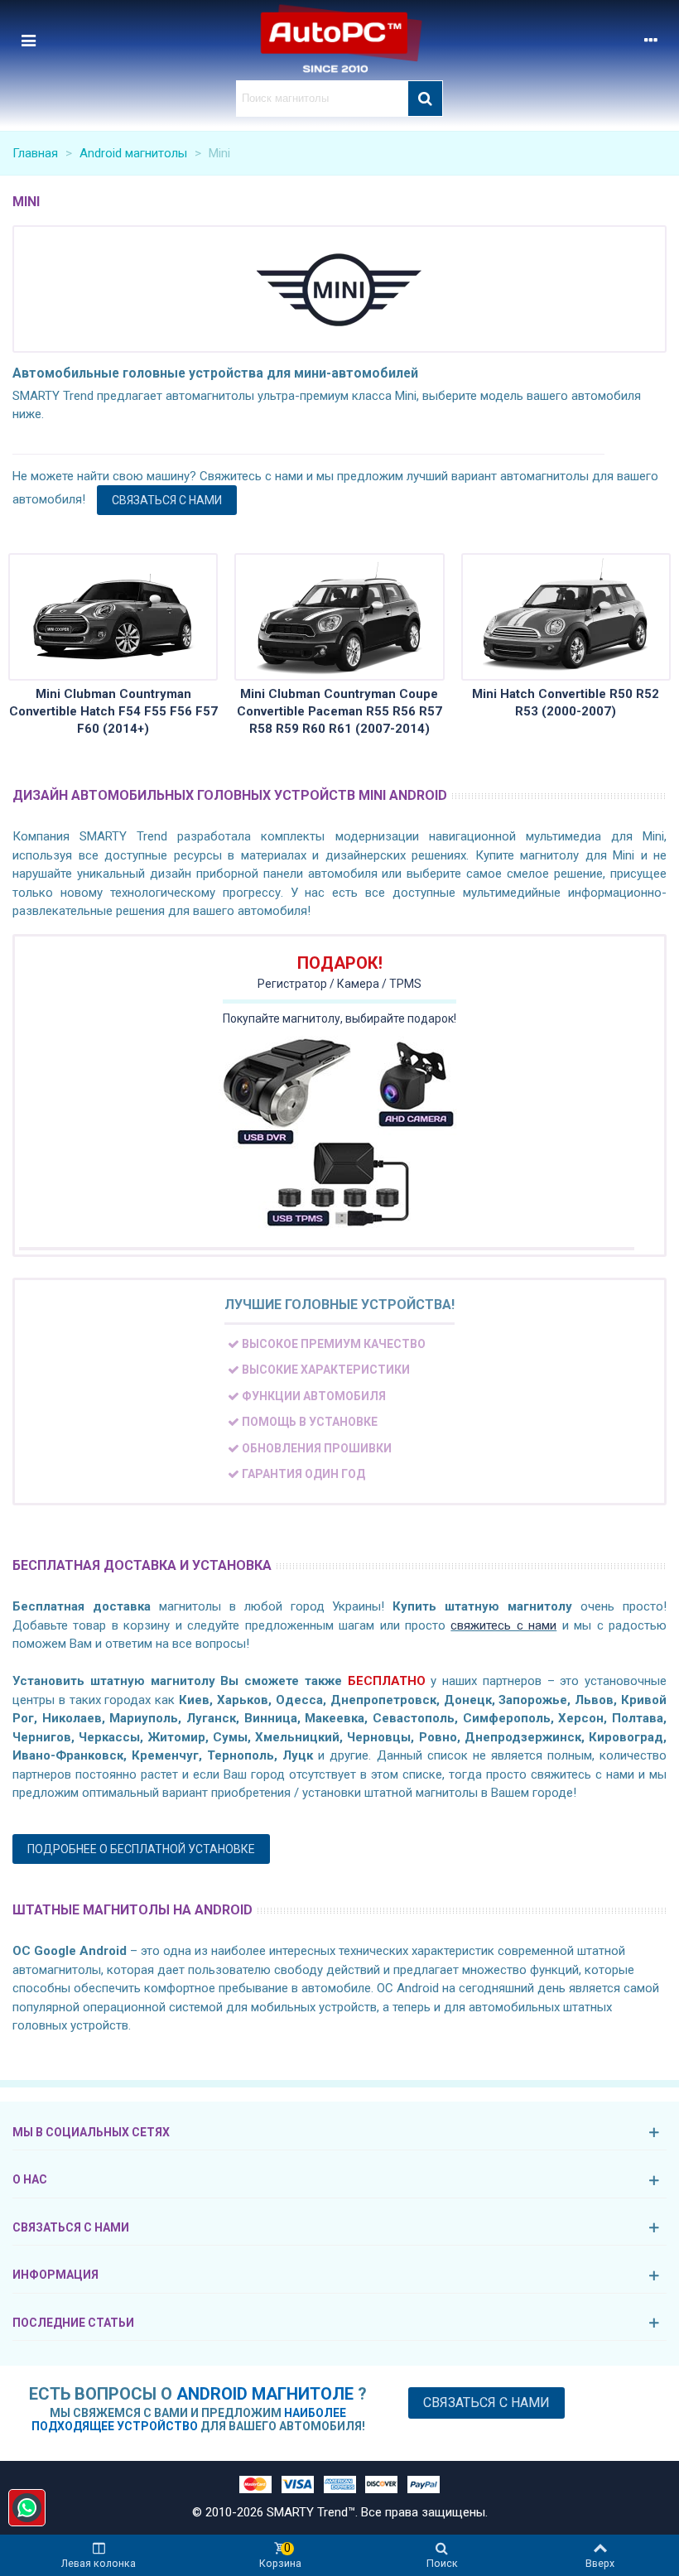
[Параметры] (651, 40)
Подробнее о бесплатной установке (141, 1849)
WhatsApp (27, 2508)
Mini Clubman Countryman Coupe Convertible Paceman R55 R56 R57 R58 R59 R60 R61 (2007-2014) (339, 711)
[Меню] (28, 40)
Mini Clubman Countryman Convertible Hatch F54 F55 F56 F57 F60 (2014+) (113, 711)
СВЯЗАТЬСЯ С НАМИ (167, 500)
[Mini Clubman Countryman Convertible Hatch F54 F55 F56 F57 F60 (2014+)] (113, 617)
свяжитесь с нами (503, 1625)
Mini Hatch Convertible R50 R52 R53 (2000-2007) (566, 703)
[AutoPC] (339, 40)
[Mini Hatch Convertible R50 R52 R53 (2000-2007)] (566, 617)
